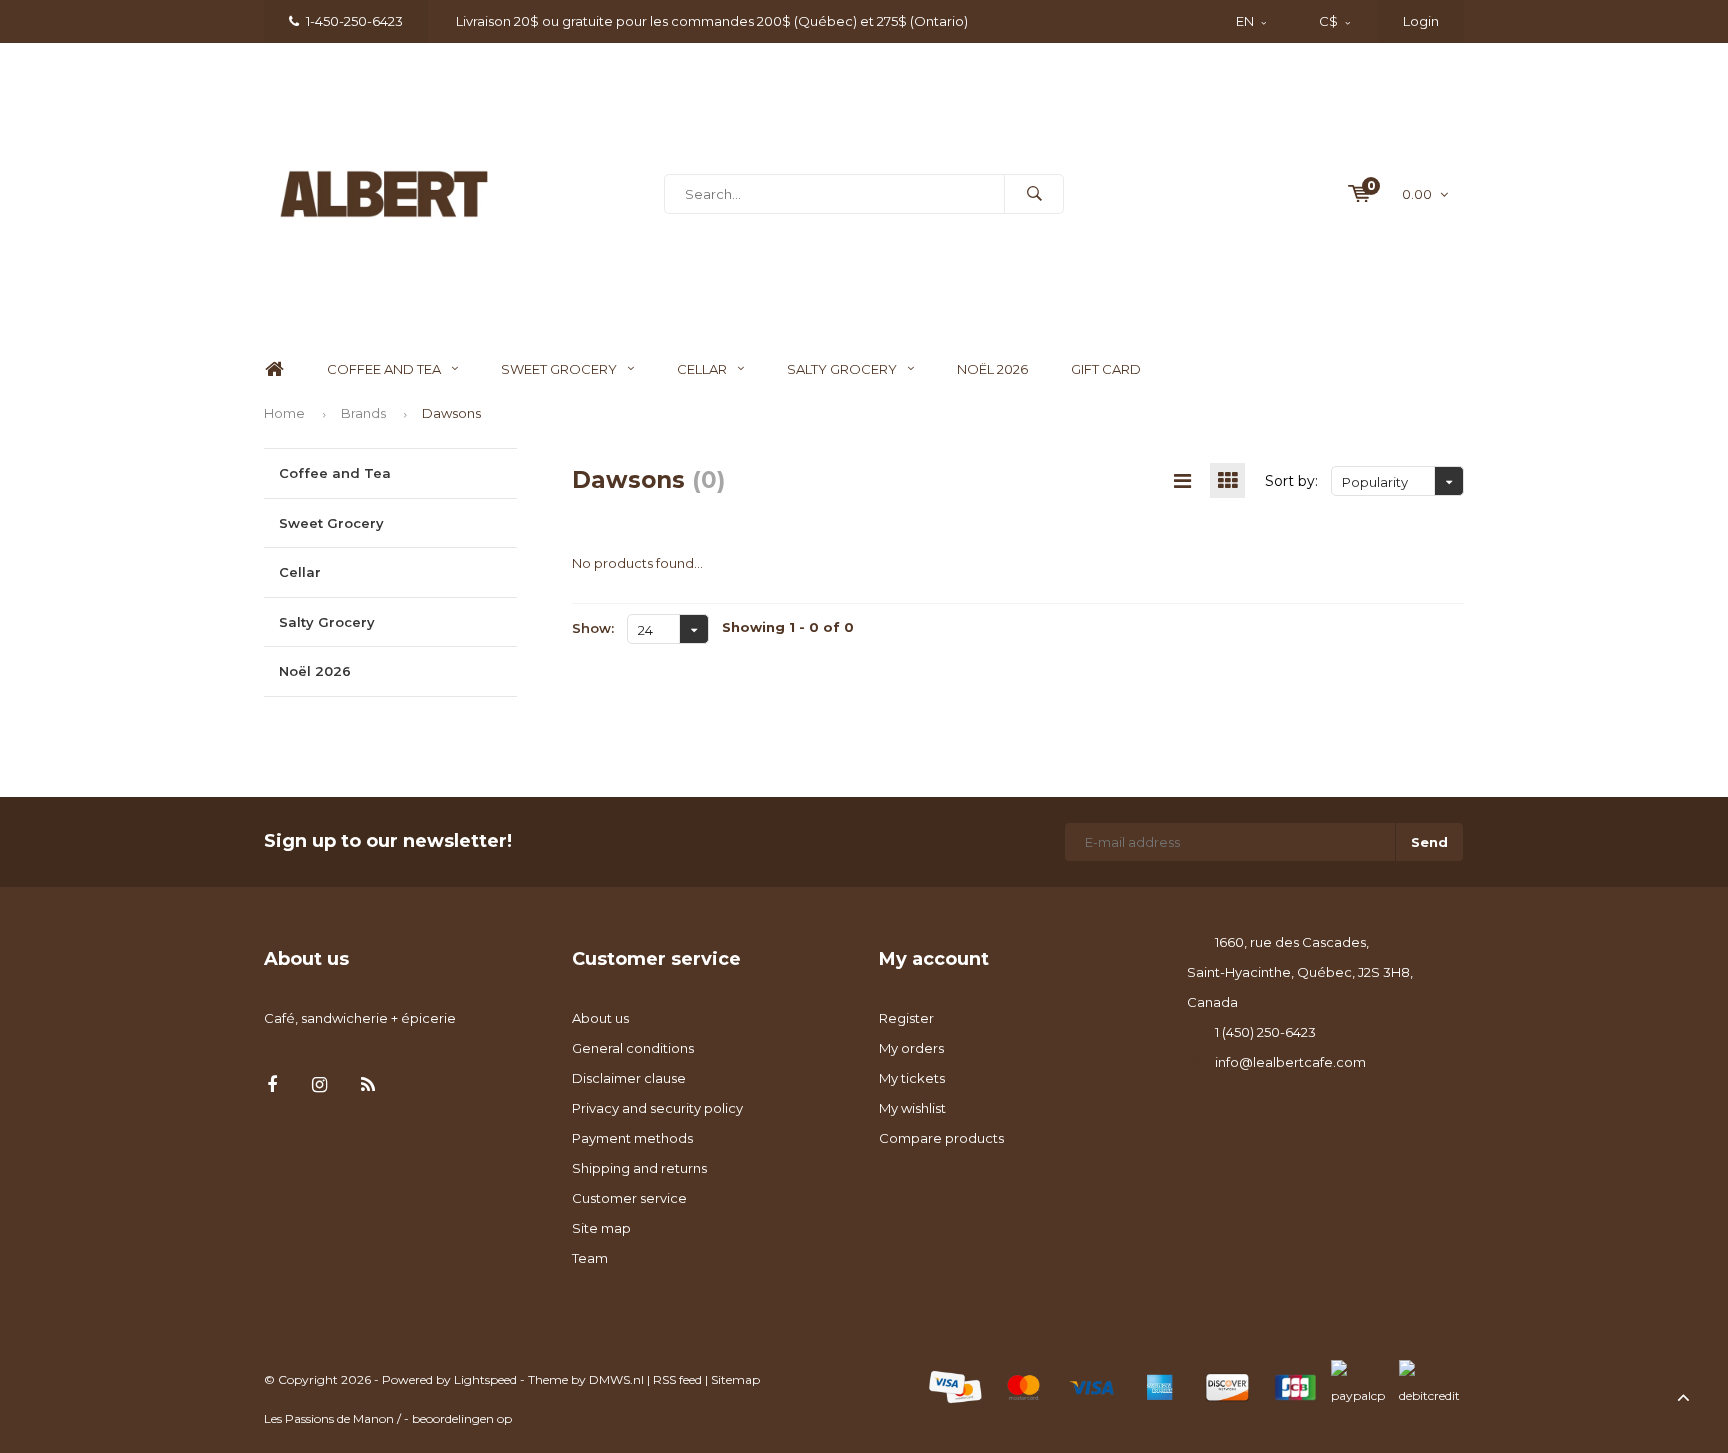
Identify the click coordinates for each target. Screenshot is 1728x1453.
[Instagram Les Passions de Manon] (319, 1085)
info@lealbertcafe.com (1290, 1062)
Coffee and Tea (384, 369)
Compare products (941, 1138)
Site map (601, 1228)
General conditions (633, 1048)
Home (274, 369)
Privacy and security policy (657, 1108)
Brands (363, 413)
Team (590, 1258)
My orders (911, 1048)
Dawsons (451, 413)
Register (906, 1018)
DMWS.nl (616, 1379)
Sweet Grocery (559, 369)
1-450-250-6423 (354, 21)
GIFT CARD (1106, 369)
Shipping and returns (639, 1168)
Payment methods (632, 1138)
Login (1421, 21)
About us (600, 1018)
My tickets (912, 1078)
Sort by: (1291, 481)
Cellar (702, 369)
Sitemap (735, 1379)
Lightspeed (485, 1379)
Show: (593, 628)
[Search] (1034, 194)
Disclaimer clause (629, 1078)
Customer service (629, 1198)
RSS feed (677, 1379)
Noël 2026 (992, 369)
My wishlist (912, 1108)
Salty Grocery (842, 369)
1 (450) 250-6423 (1265, 1032)
